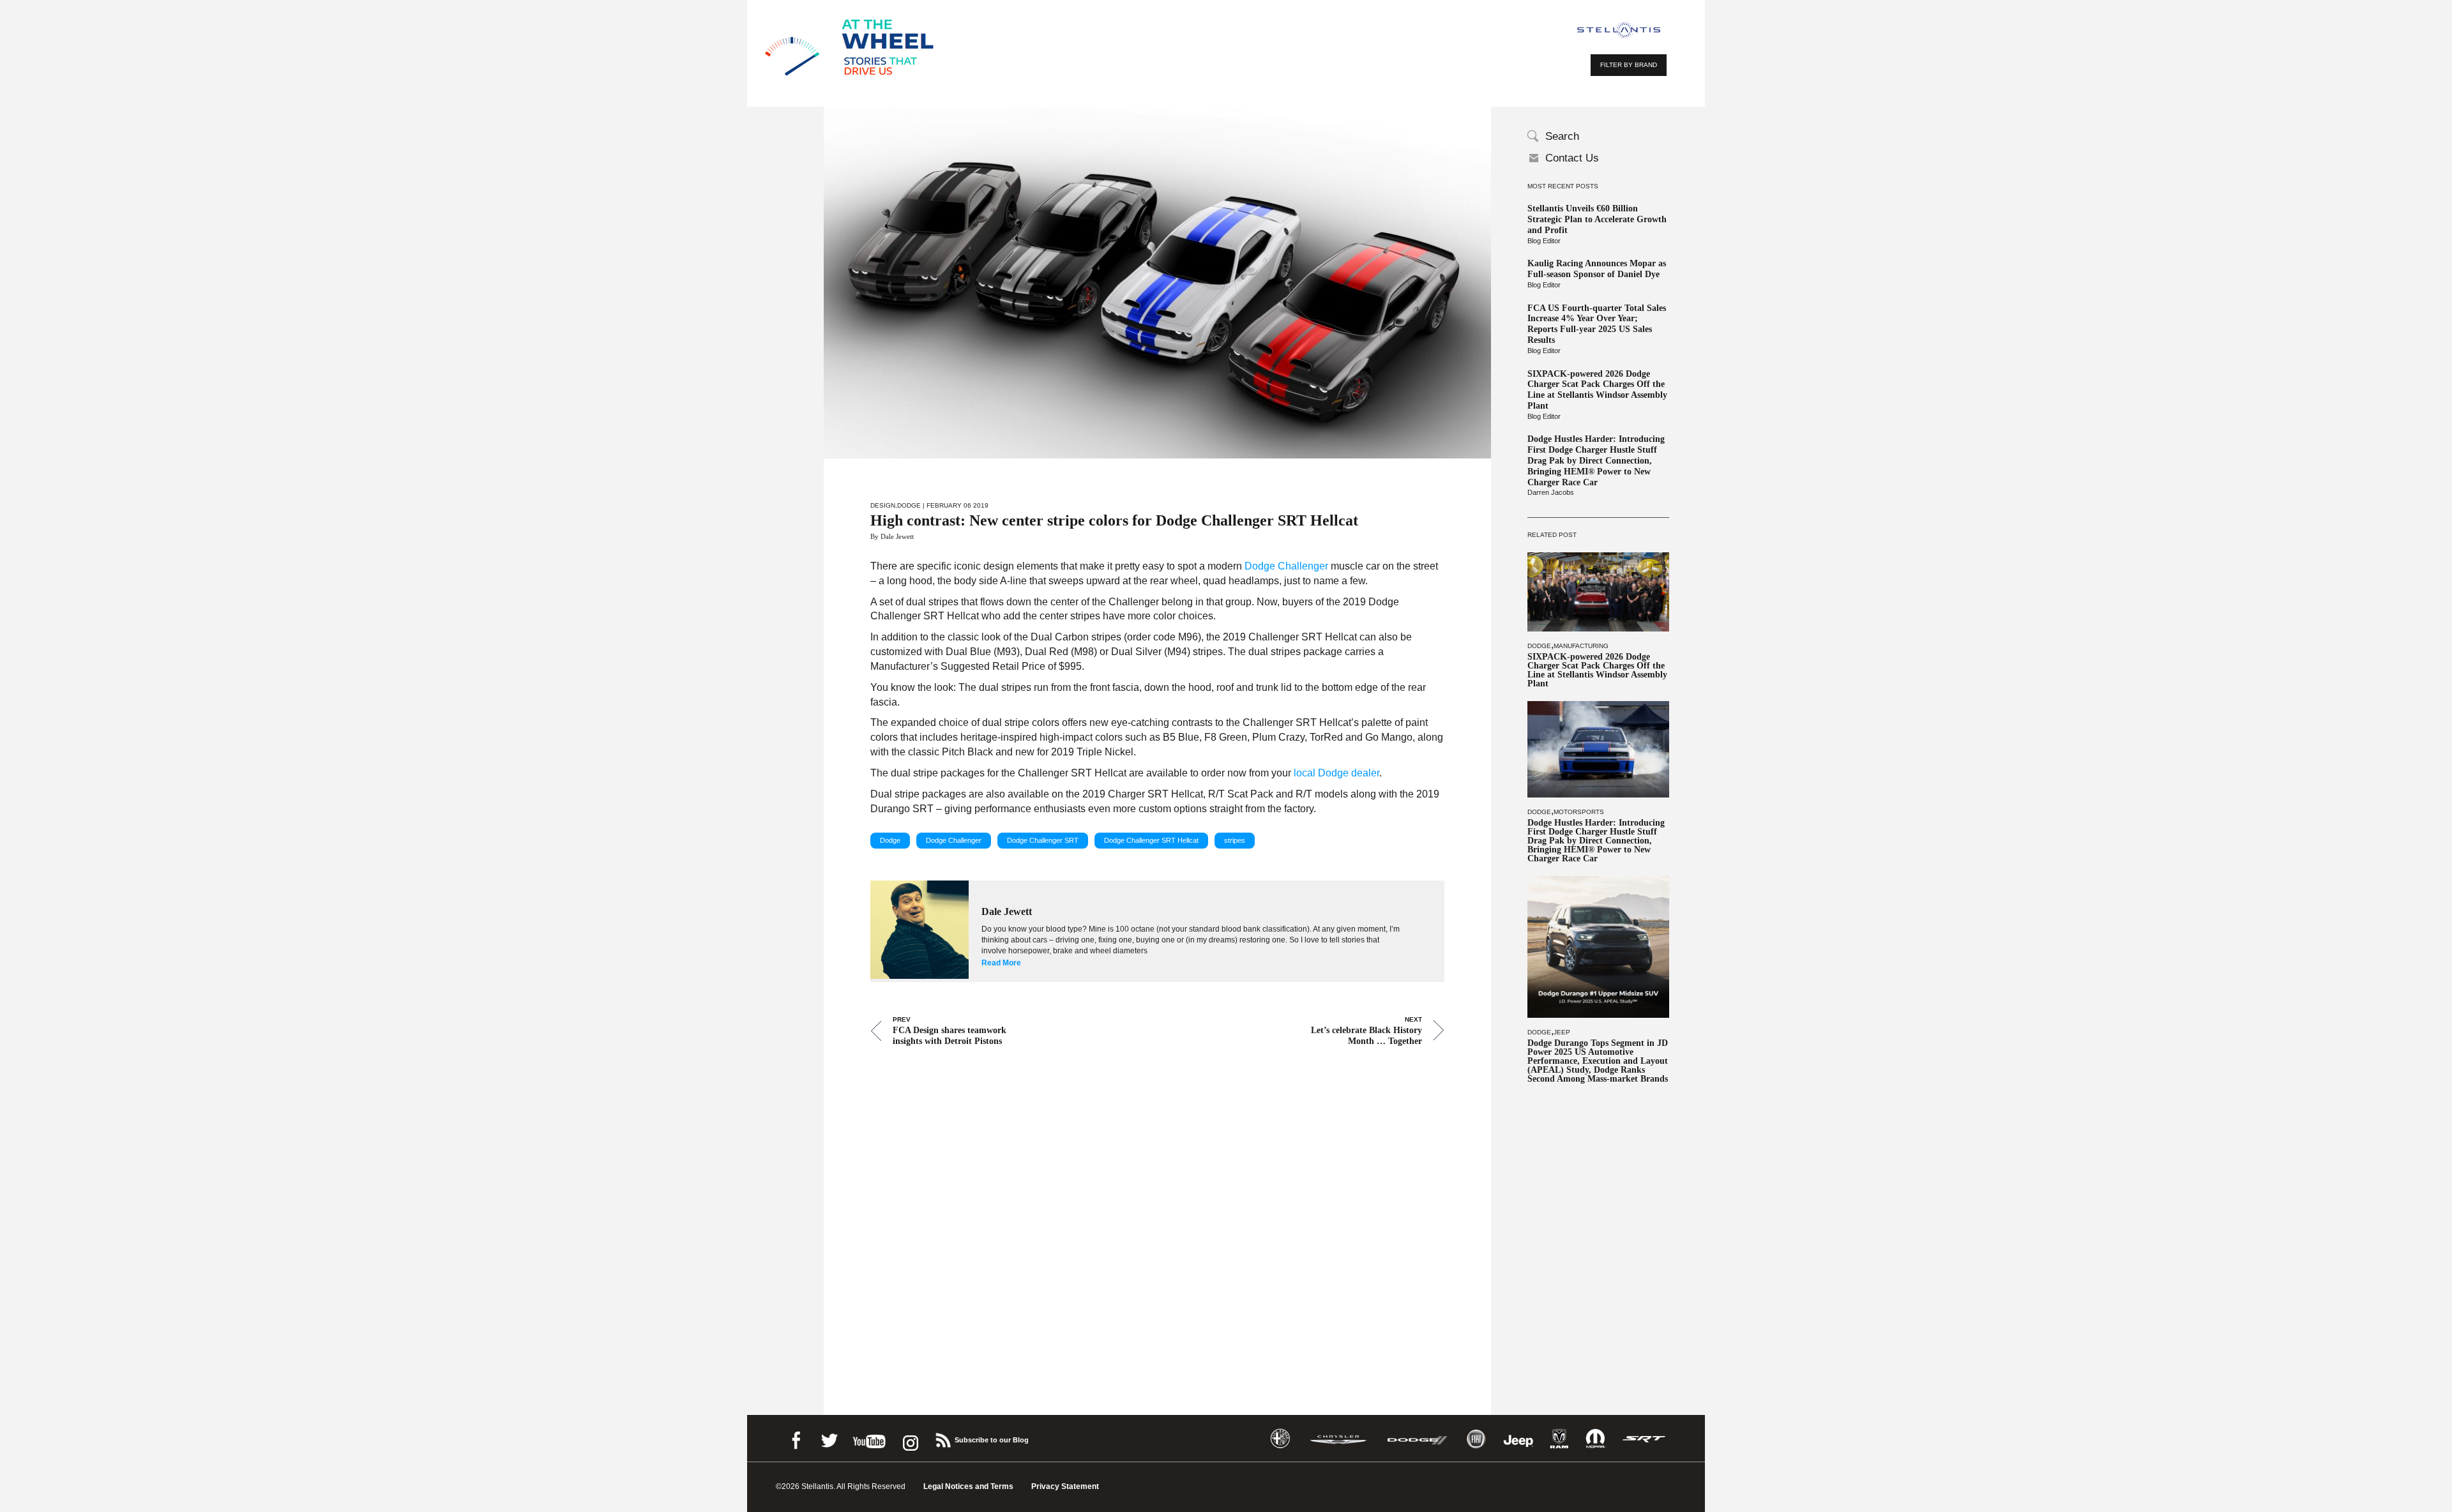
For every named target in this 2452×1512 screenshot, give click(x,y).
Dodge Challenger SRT (1043, 840)
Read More (1001, 963)
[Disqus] (1157, 1213)
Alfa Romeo (1280, 1439)
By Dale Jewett (892, 536)
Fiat (1476, 1439)
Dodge (1539, 646)
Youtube (869, 1438)
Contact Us (1572, 158)
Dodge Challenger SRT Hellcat (1151, 840)
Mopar (1595, 1439)
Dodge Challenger (1286, 566)
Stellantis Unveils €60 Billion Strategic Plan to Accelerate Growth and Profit (1597, 219)
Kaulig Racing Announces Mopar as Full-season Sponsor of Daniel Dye (1597, 269)
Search (1562, 136)
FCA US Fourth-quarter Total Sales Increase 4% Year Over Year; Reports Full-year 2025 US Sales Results (1597, 324)
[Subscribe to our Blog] (942, 1438)
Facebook (796, 1438)
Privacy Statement (1065, 1486)
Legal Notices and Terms (968, 1486)
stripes (1235, 840)
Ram (1559, 1439)
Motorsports (1579, 812)
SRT (1644, 1439)
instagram (909, 1438)
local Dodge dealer (1336, 773)
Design (883, 505)
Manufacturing (1581, 646)
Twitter (829, 1438)
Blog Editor (1544, 241)
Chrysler (1338, 1439)
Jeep (1562, 1032)
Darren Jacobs (1551, 492)
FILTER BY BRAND (1629, 65)
